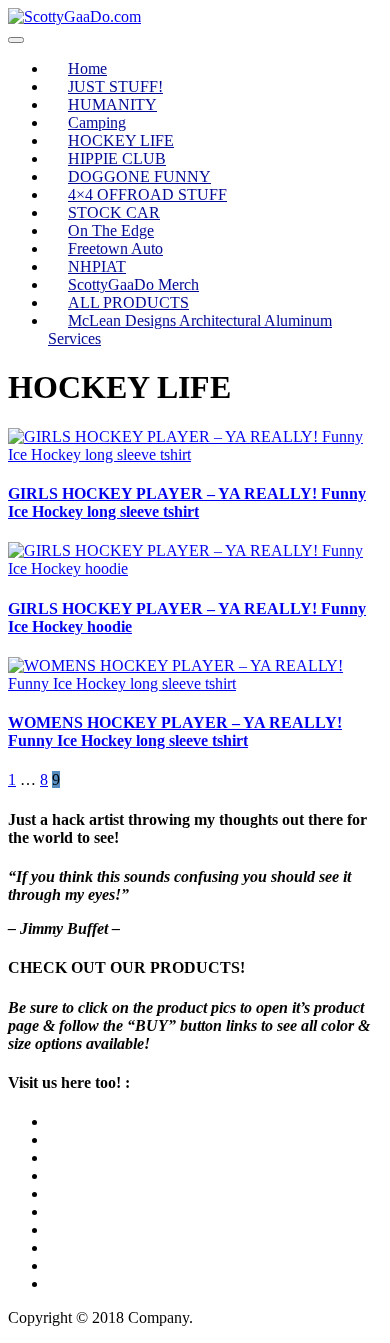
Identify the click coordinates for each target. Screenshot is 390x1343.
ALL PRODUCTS (128, 302)
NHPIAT (97, 266)
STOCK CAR (114, 212)
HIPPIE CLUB (117, 158)
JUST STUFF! (115, 86)
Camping (97, 122)
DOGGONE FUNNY (139, 176)
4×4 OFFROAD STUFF (147, 194)
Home (87, 68)
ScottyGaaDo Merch (133, 284)
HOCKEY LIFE (121, 140)
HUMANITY (112, 104)
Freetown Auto (115, 248)
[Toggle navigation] (16, 40)
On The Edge (111, 230)
